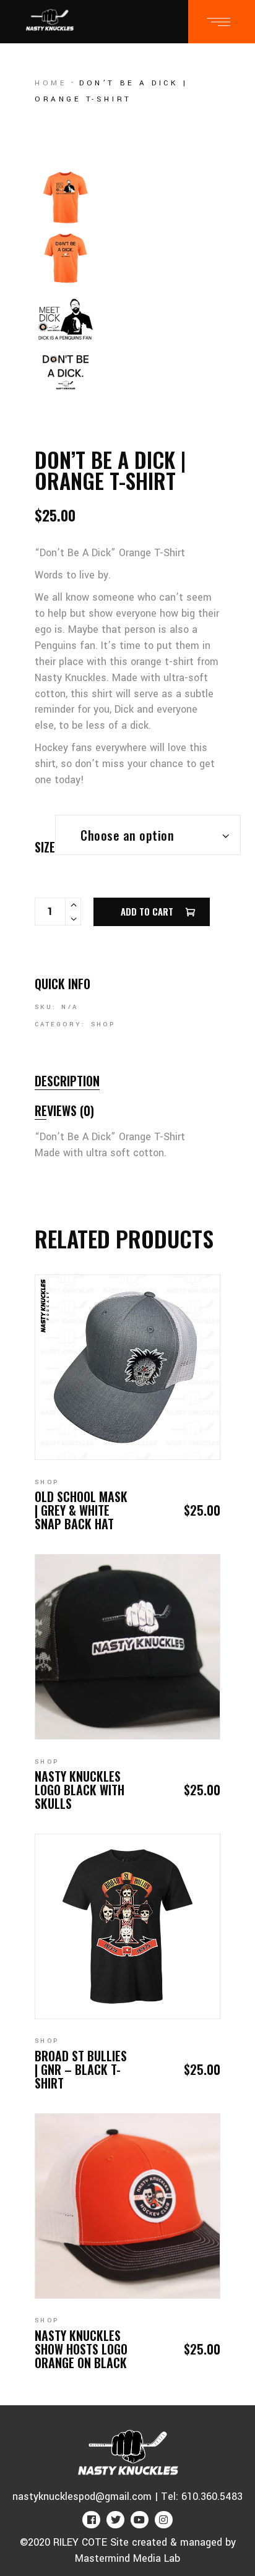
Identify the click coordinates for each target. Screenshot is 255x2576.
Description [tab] (67, 1081)
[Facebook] (91, 2520)
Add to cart (147, 911)
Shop (103, 1024)
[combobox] (148, 835)
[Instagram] (164, 2520)
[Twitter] (115, 2520)
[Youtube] (140, 2520)
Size (45, 847)
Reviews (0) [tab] (64, 1110)
